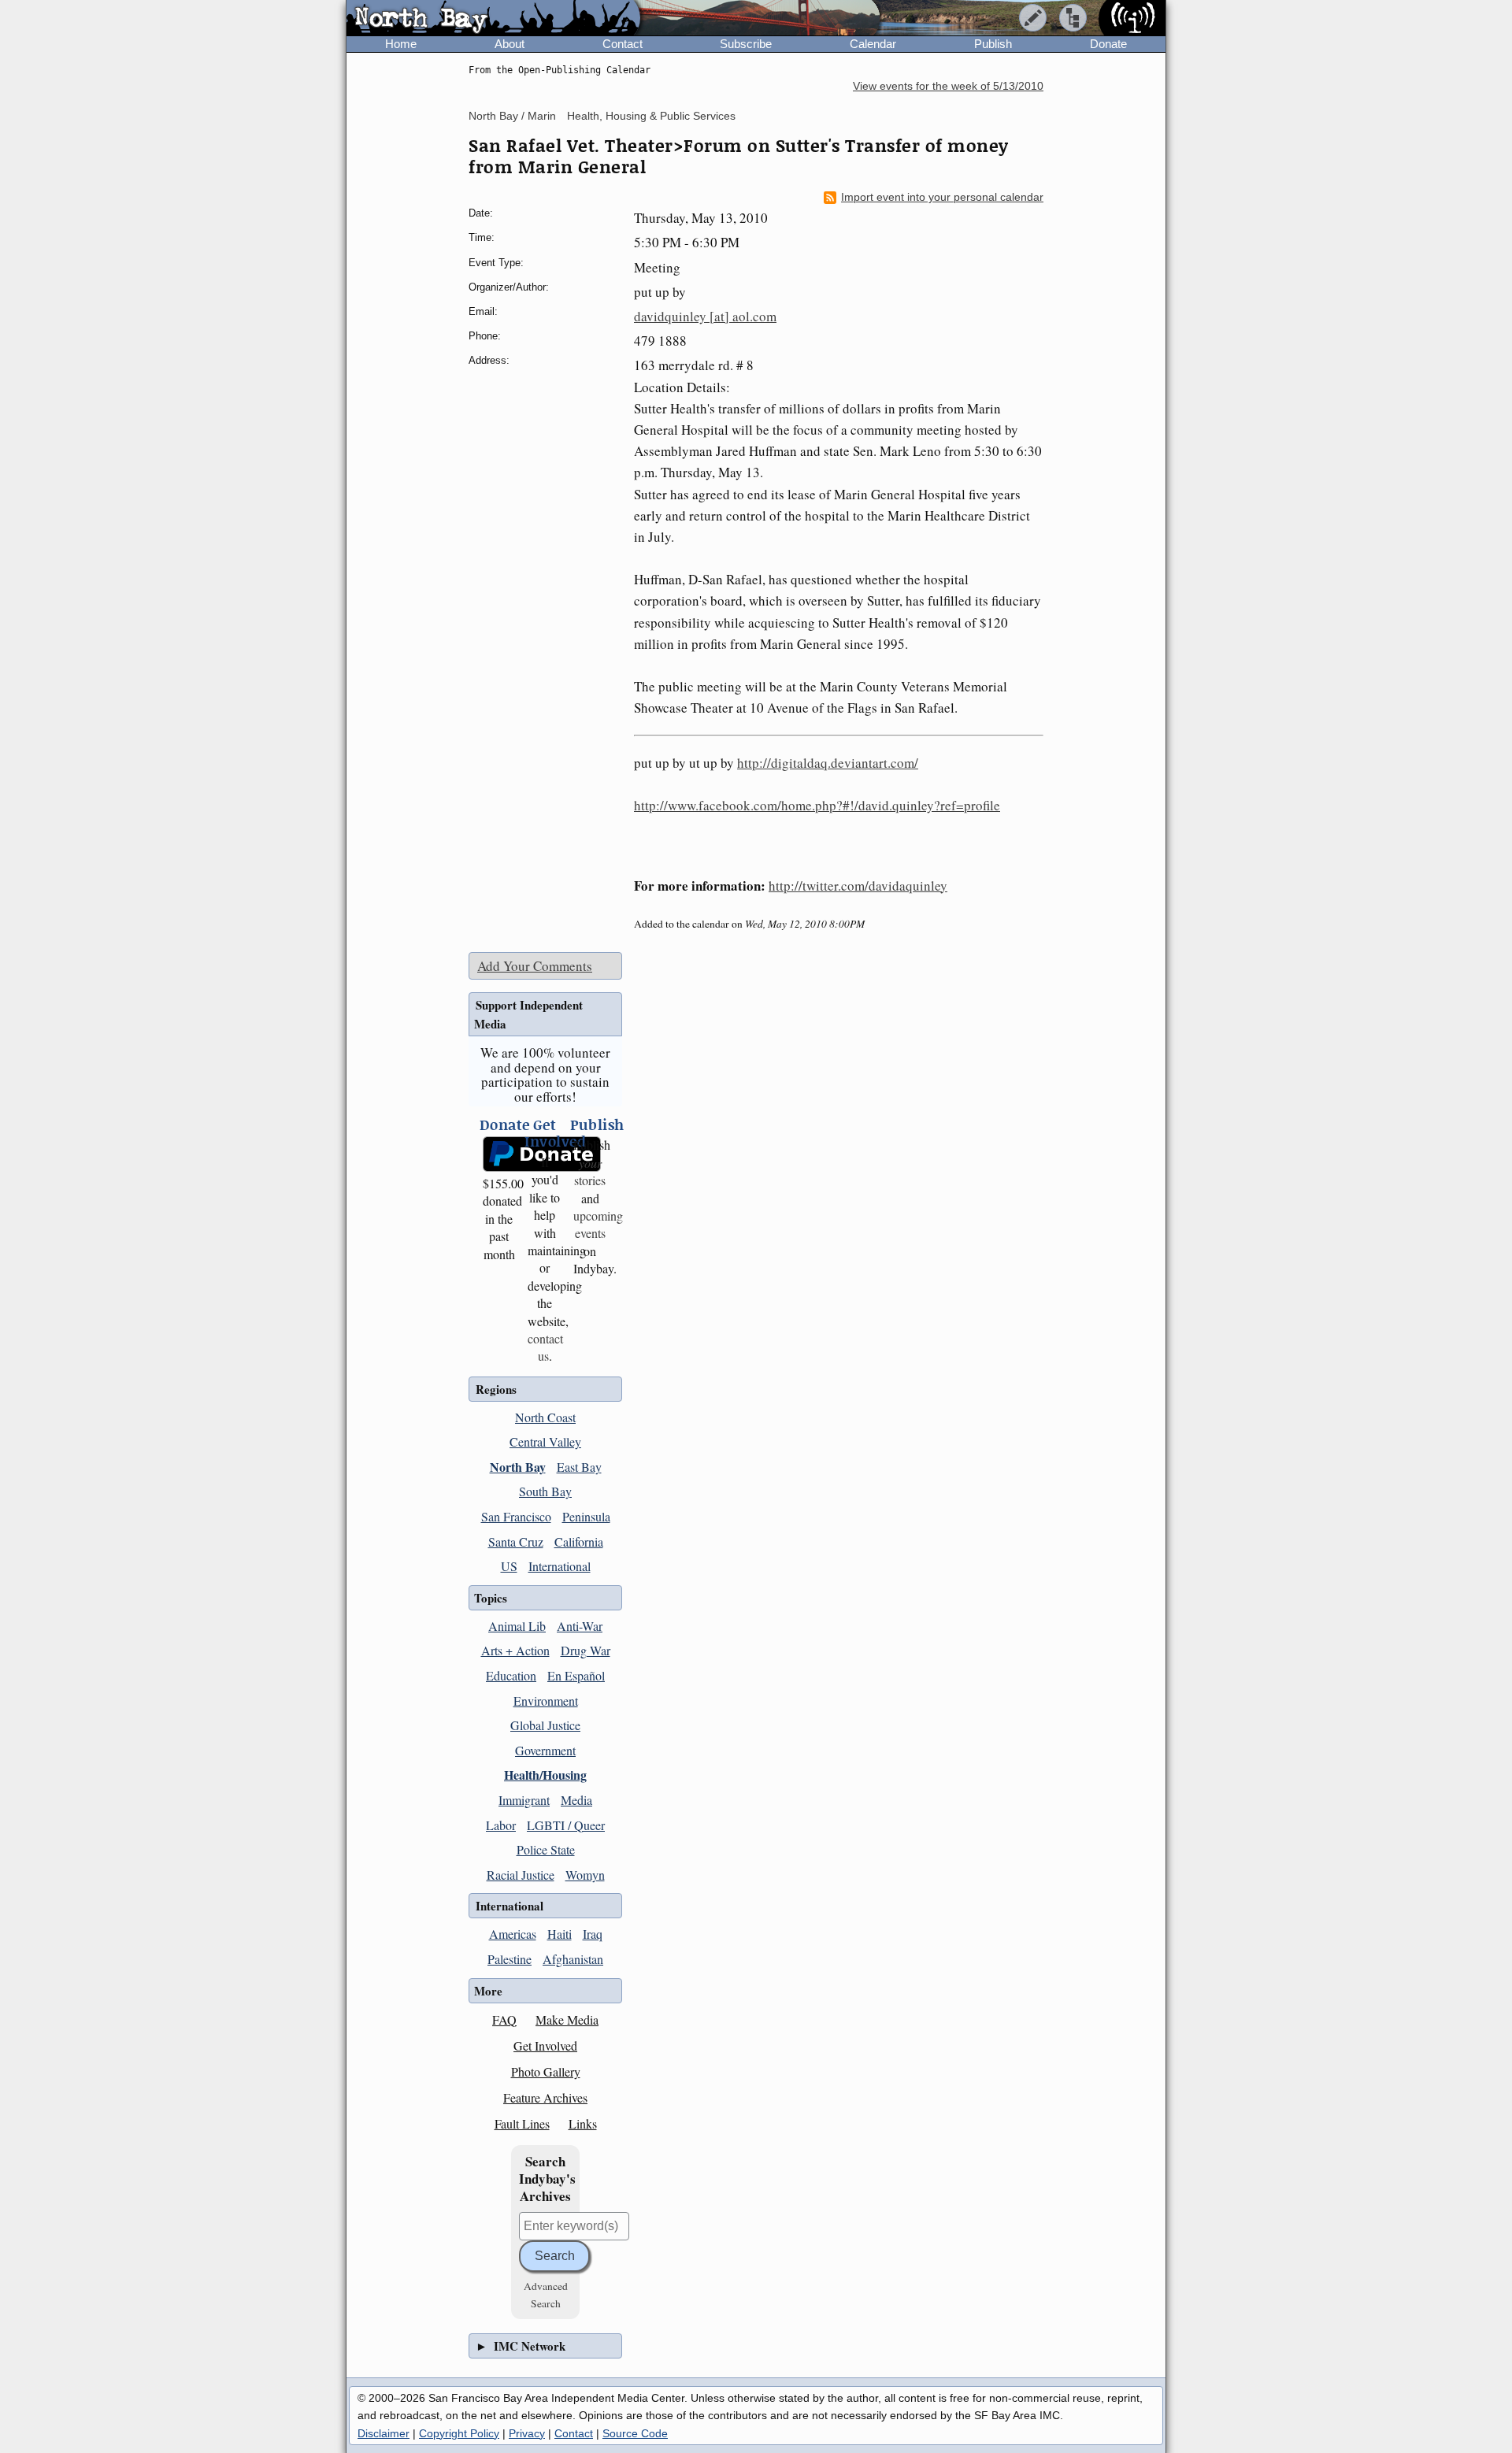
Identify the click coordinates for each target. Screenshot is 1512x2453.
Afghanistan (573, 1959)
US (509, 1566)
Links (583, 2123)
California (579, 1541)
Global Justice (545, 1725)
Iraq (593, 1934)
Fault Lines (522, 2123)
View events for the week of (948, 86)
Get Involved (545, 2045)
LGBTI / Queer (566, 1825)
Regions (496, 1389)
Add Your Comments (535, 966)
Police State (546, 1849)
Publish (993, 44)
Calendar (873, 44)
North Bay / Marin (512, 116)
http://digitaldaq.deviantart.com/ (828, 763)
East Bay (579, 1467)
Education (511, 1675)
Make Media (567, 2019)
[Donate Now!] (500, 1154)
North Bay (518, 1467)
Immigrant (524, 1800)
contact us (545, 1347)
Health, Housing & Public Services (651, 116)
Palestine (510, 1959)
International (560, 1566)
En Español (576, 1675)
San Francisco (516, 1516)
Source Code (635, 2433)
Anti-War (580, 1626)
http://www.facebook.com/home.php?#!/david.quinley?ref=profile (817, 805)
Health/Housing (545, 1775)
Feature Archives (545, 2097)
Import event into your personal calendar (942, 197)
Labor (501, 1825)
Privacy (527, 2433)
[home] (493, 19)
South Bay (545, 1491)
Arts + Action (515, 1650)
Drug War (586, 1650)
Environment (546, 1701)
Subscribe (746, 44)
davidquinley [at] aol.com (705, 316)
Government (545, 1750)
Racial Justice (521, 1875)
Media (576, 1800)
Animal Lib (517, 1626)
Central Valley (545, 1441)
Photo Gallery (546, 2071)
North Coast (545, 1417)
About (510, 44)
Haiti (560, 1934)
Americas (513, 1934)
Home (401, 44)
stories (590, 1171)
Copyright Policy (459, 2433)
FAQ (504, 2019)
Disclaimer (384, 2433)
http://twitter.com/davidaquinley (858, 886)
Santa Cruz (516, 1541)
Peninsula (586, 1516)
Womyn (585, 1875)
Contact (623, 44)
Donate (1108, 44)
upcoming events (598, 1224)
